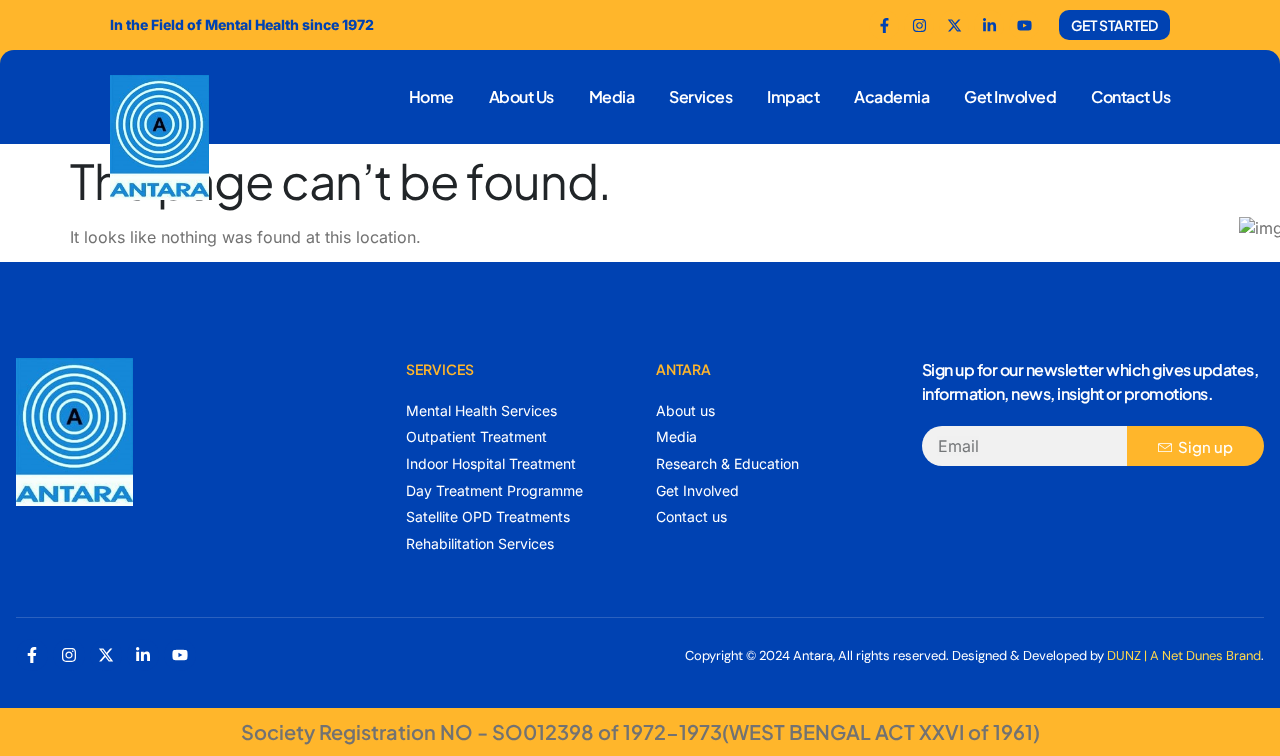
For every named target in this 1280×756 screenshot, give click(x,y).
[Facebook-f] (884, 25)
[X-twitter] (106, 655)
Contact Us (1130, 96)
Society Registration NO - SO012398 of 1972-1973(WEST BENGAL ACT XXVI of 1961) (640, 731)
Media (612, 96)
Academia (891, 96)
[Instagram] (69, 655)
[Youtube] (1024, 25)
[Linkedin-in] (143, 655)
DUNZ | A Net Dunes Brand (1184, 655)
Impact (793, 96)
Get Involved (1010, 96)
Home (431, 96)
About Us (521, 96)
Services (700, 96)
